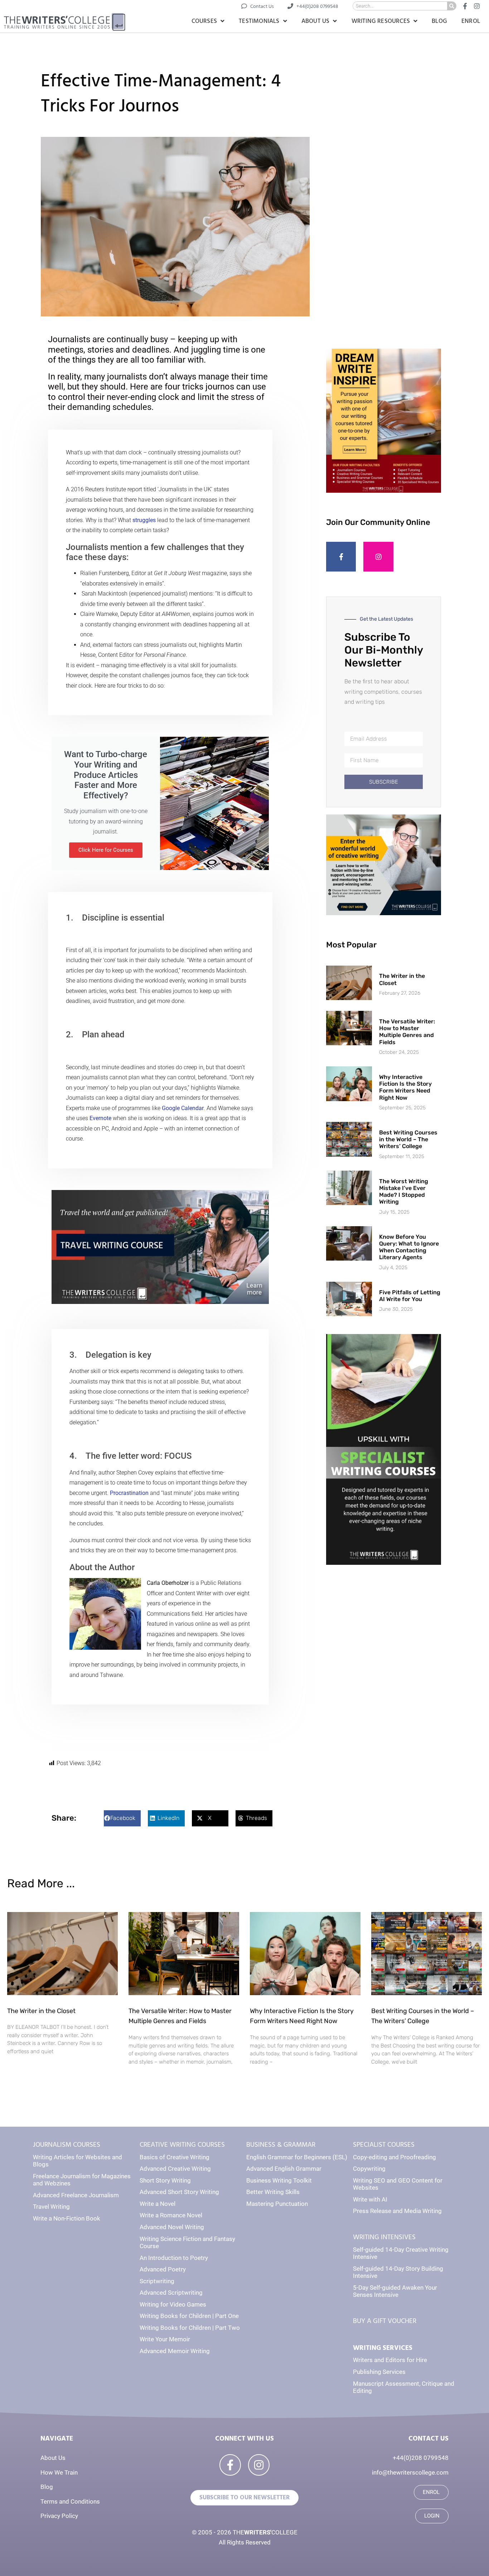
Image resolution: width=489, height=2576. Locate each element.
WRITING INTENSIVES (384, 2237)
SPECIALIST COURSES (384, 2145)
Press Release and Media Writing (397, 2211)
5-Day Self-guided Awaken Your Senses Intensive (395, 2291)
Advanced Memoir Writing (175, 2351)
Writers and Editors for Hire (390, 2360)
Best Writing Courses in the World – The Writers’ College (408, 1139)
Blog (439, 21)
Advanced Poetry (163, 2269)
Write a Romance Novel (171, 2215)
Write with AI (370, 2199)
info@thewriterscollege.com (410, 2472)
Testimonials (259, 21)
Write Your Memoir (165, 2339)
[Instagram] (378, 557)
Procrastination (129, 1493)
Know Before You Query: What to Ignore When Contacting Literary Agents (409, 1247)
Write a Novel (158, 2204)
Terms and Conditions (70, 2501)
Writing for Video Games (173, 2304)
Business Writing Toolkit (279, 2180)
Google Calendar (183, 1108)
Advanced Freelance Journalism (76, 2195)
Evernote (100, 1118)
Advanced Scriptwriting (171, 2293)
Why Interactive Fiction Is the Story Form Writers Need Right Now (405, 1087)
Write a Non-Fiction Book (67, 2218)
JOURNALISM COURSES (67, 2145)
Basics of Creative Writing (175, 2157)
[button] (122, 1818)
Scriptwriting (157, 2281)
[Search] (452, 6)
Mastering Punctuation (277, 2204)
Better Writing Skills (273, 2192)
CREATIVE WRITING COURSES (182, 2145)
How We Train (59, 2472)
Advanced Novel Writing (172, 2227)
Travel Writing (51, 2207)
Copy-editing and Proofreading (394, 2157)
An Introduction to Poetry (174, 2258)
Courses (204, 21)
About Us (316, 21)
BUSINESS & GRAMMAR (281, 2145)
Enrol (471, 21)
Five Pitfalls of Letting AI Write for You (410, 1296)
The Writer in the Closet (41, 2011)
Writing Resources (381, 21)
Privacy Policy (59, 2516)
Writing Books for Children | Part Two (190, 2328)
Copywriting (369, 2169)
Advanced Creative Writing (175, 2169)
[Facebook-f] (341, 557)
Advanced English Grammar (284, 2169)
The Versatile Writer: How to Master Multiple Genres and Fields (407, 1032)
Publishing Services (379, 2372)
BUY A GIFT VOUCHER (385, 2321)
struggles (144, 520)
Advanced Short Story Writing (179, 2192)
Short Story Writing (165, 2180)
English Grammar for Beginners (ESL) (297, 2157)
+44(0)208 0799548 (421, 2458)
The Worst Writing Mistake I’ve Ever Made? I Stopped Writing (404, 1192)
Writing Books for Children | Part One (189, 2316)
